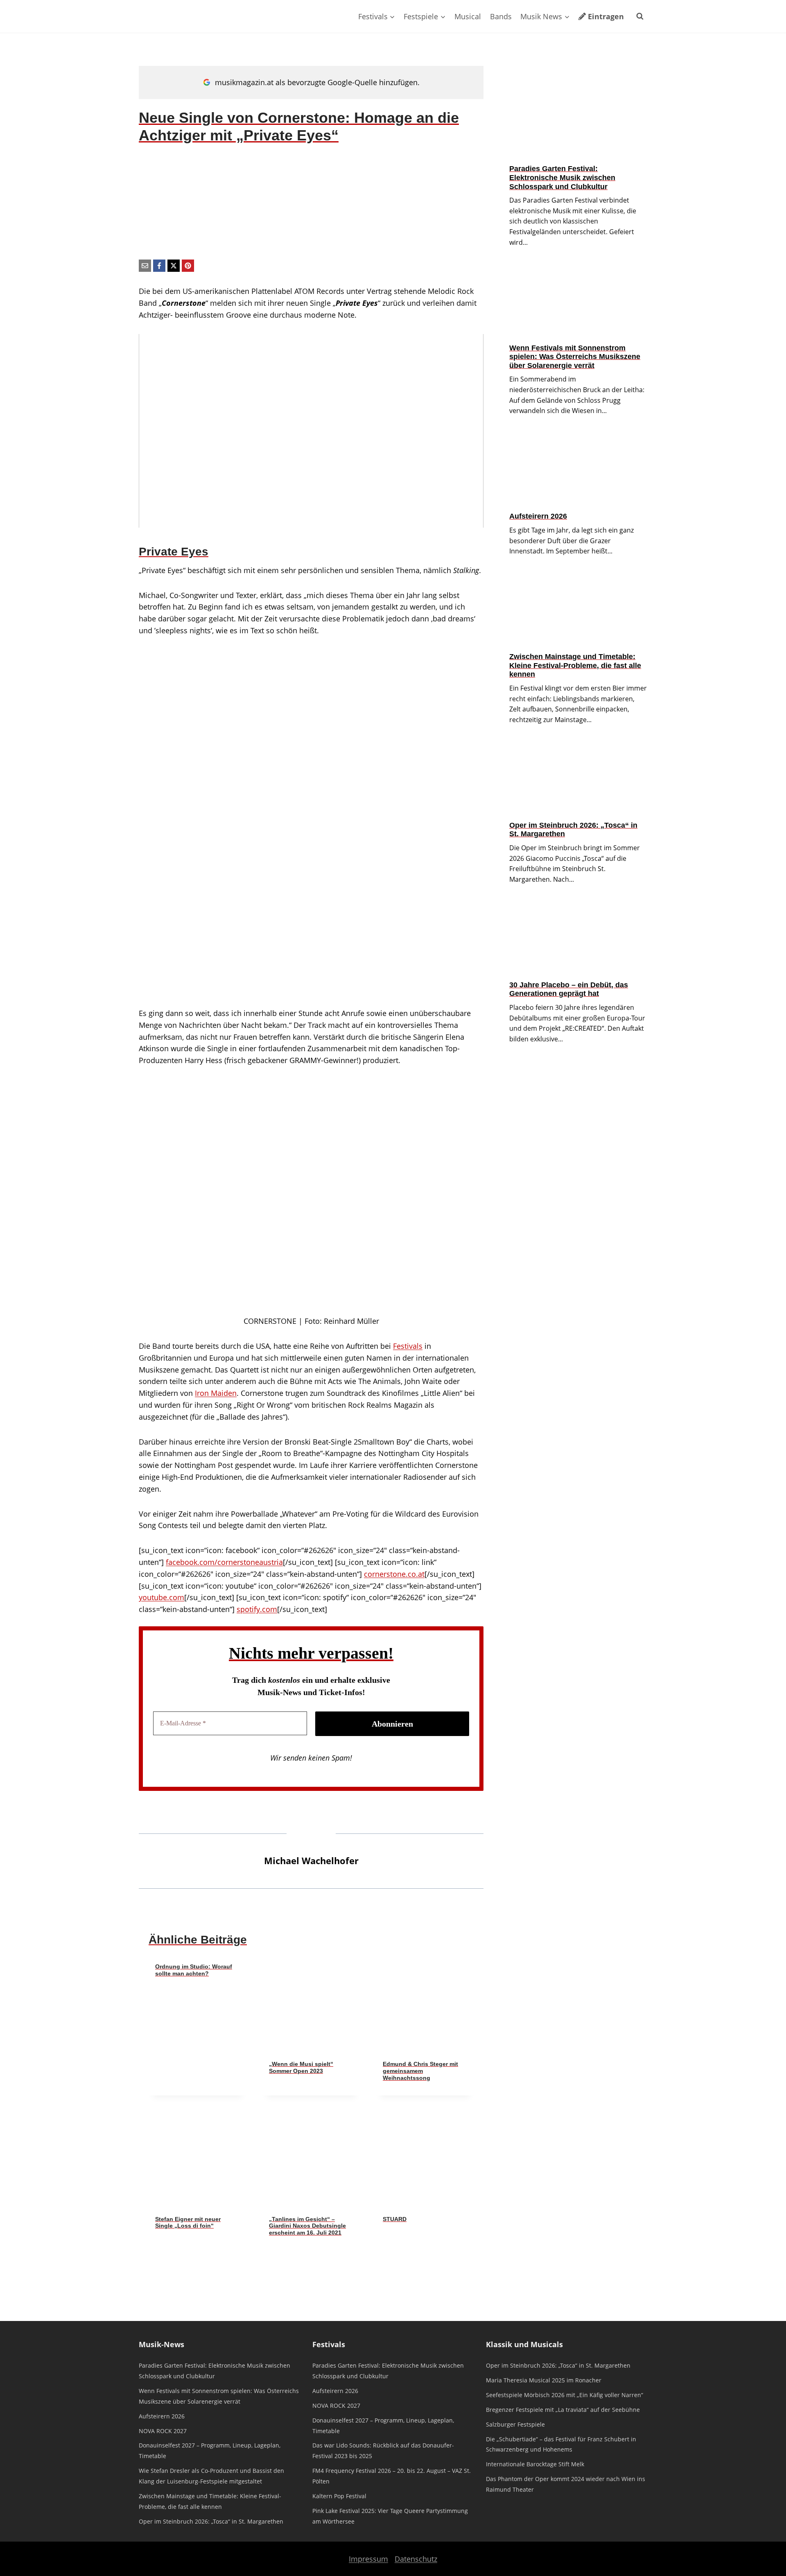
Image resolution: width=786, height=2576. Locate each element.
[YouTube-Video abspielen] (311, 431)
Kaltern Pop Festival (339, 2496)
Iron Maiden (216, 1393)
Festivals (408, 1346)
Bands (501, 16)
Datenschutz (416, 2559)
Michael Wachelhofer (311, 1861)
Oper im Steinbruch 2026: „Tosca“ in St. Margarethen (573, 830)
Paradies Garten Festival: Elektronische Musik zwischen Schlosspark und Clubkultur (562, 177)
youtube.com (161, 1597)
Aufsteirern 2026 (538, 516)
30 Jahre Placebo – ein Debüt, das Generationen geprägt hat (569, 989)
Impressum (368, 2559)
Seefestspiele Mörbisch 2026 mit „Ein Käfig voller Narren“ (565, 2395)
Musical (468, 16)
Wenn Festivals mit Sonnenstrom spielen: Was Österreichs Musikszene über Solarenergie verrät (575, 357)
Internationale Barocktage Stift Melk (535, 2464)
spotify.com (257, 1609)
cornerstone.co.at (394, 1574)
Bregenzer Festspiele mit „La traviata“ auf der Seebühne (563, 2410)
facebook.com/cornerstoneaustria (224, 1562)
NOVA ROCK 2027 (163, 2431)
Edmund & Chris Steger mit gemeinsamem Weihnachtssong (420, 2071)
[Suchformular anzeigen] (640, 16)
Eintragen (606, 16)
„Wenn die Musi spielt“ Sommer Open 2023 (301, 2067)
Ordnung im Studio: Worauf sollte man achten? (194, 1970)
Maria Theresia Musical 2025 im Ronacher (544, 2380)
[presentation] (311, 2005)
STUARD (395, 2219)
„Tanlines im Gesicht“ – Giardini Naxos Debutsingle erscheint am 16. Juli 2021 (307, 2226)
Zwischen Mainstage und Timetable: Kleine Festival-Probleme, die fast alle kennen (575, 665)
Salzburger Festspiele (515, 2424)
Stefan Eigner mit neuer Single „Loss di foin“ (188, 2223)
